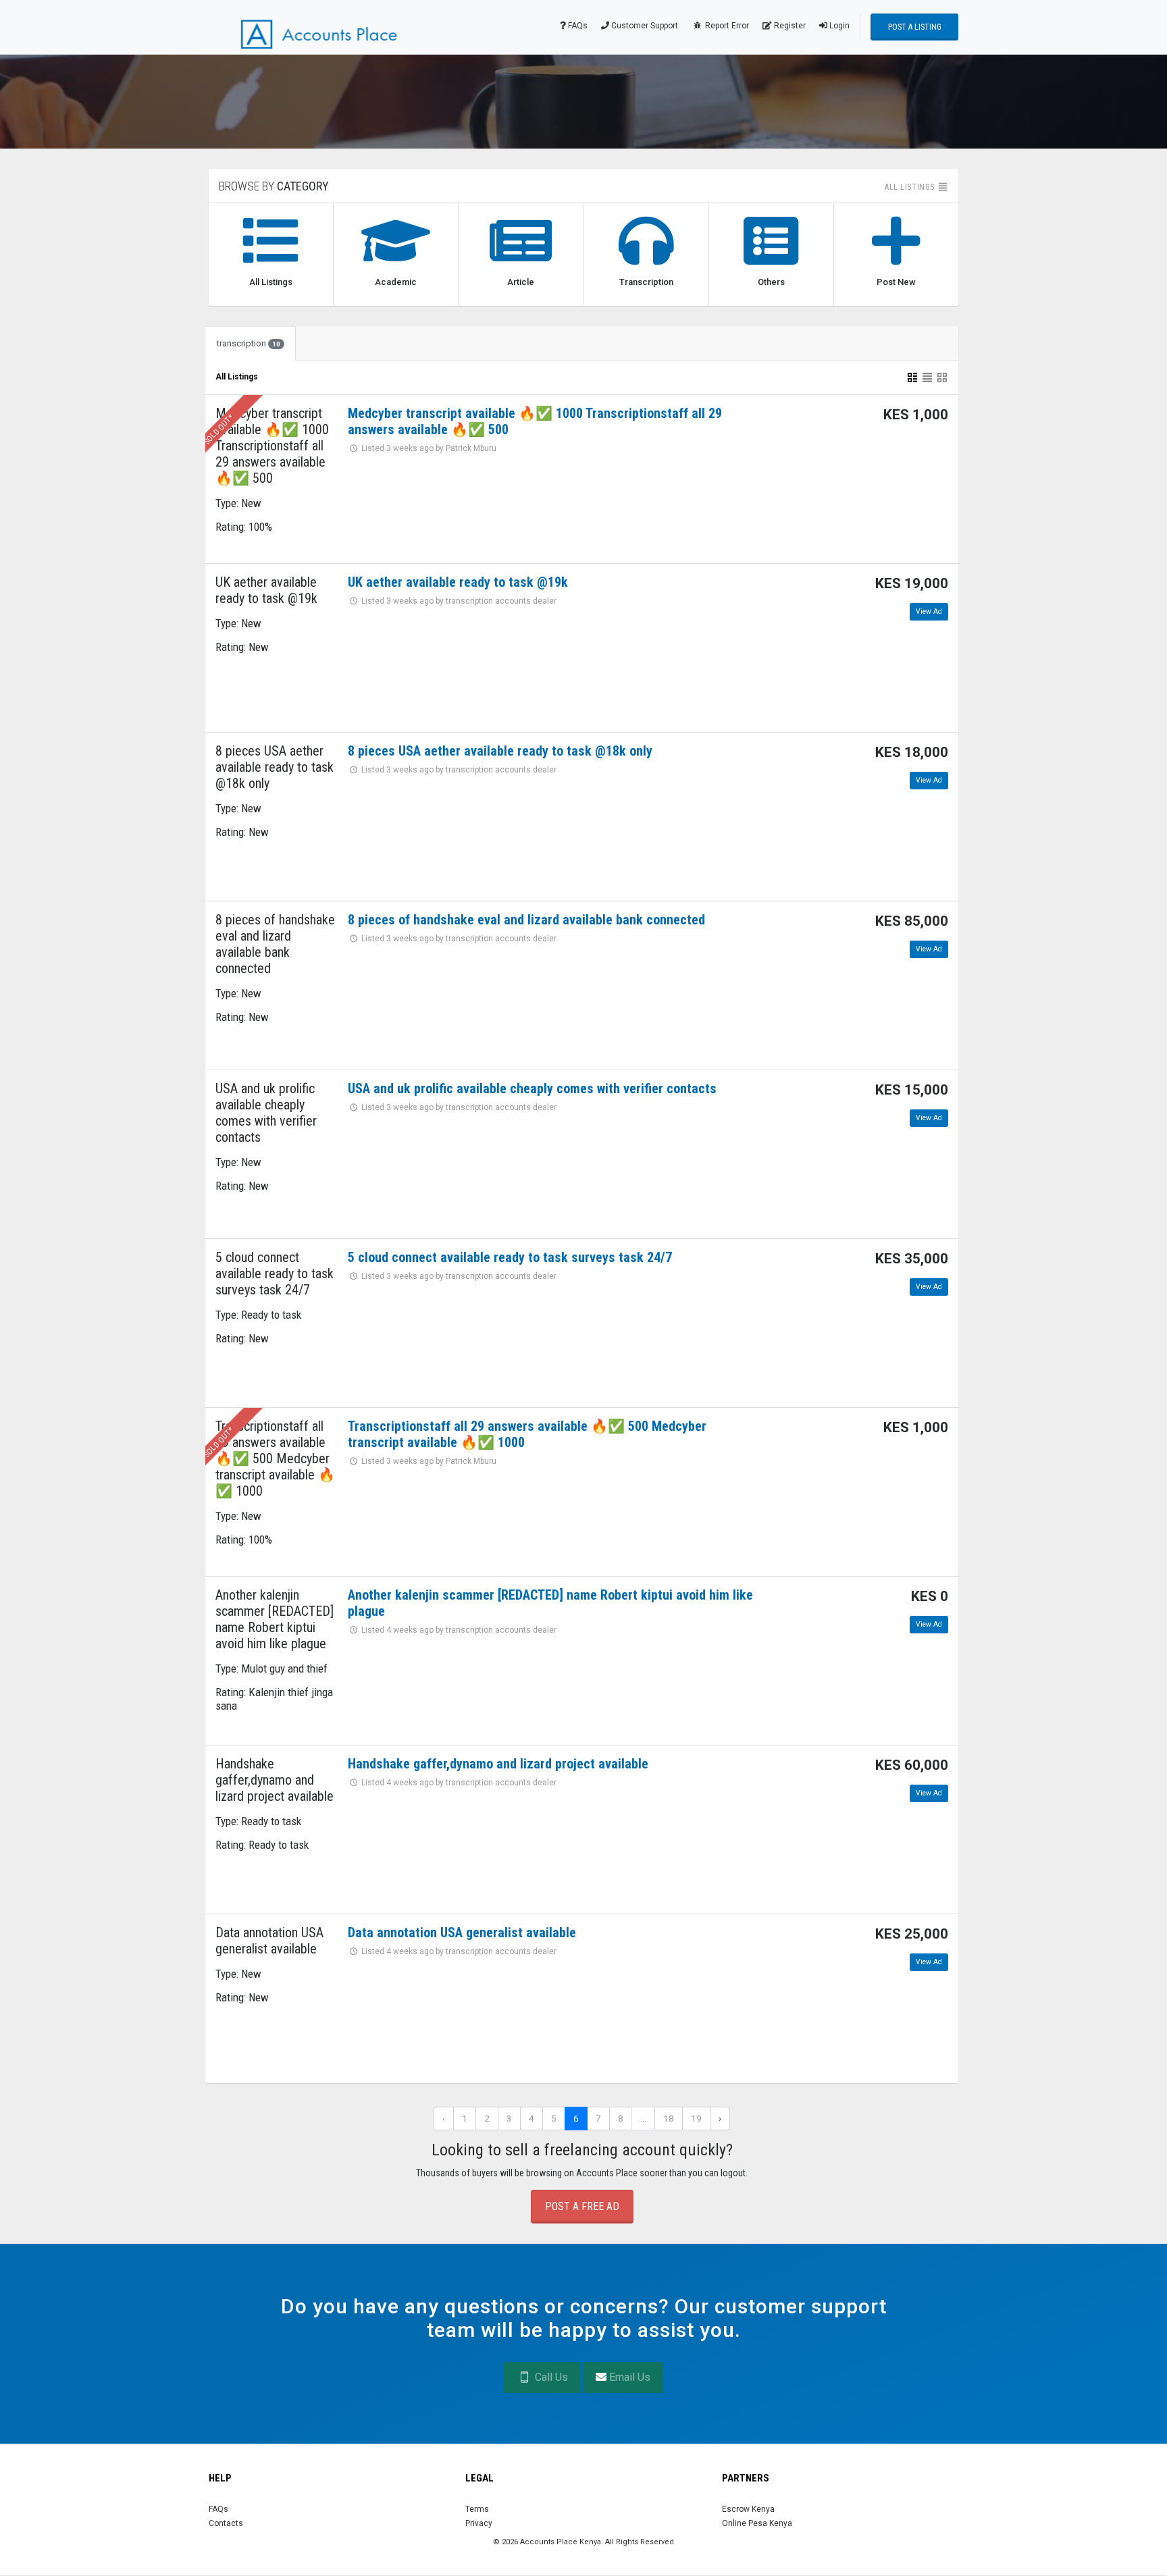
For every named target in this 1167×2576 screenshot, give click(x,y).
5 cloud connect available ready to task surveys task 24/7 (510, 1257)
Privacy (479, 2523)
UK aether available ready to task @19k (458, 582)
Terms (477, 2509)
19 (696, 2118)
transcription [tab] (249, 343)
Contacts (226, 2523)
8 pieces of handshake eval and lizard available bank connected (526, 920)
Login (838, 26)
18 (669, 2118)
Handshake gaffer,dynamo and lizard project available (498, 1764)
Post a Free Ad (582, 2206)
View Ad (929, 611)
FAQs (577, 26)
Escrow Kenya (748, 2509)
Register (789, 26)
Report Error (726, 26)
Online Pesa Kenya (757, 2523)
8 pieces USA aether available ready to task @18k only (500, 751)
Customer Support (644, 26)
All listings (911, 187)
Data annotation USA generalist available (462, 1933)
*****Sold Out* (213, 436)
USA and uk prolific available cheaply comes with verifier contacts (532, 1088)
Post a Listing (915, 27)
